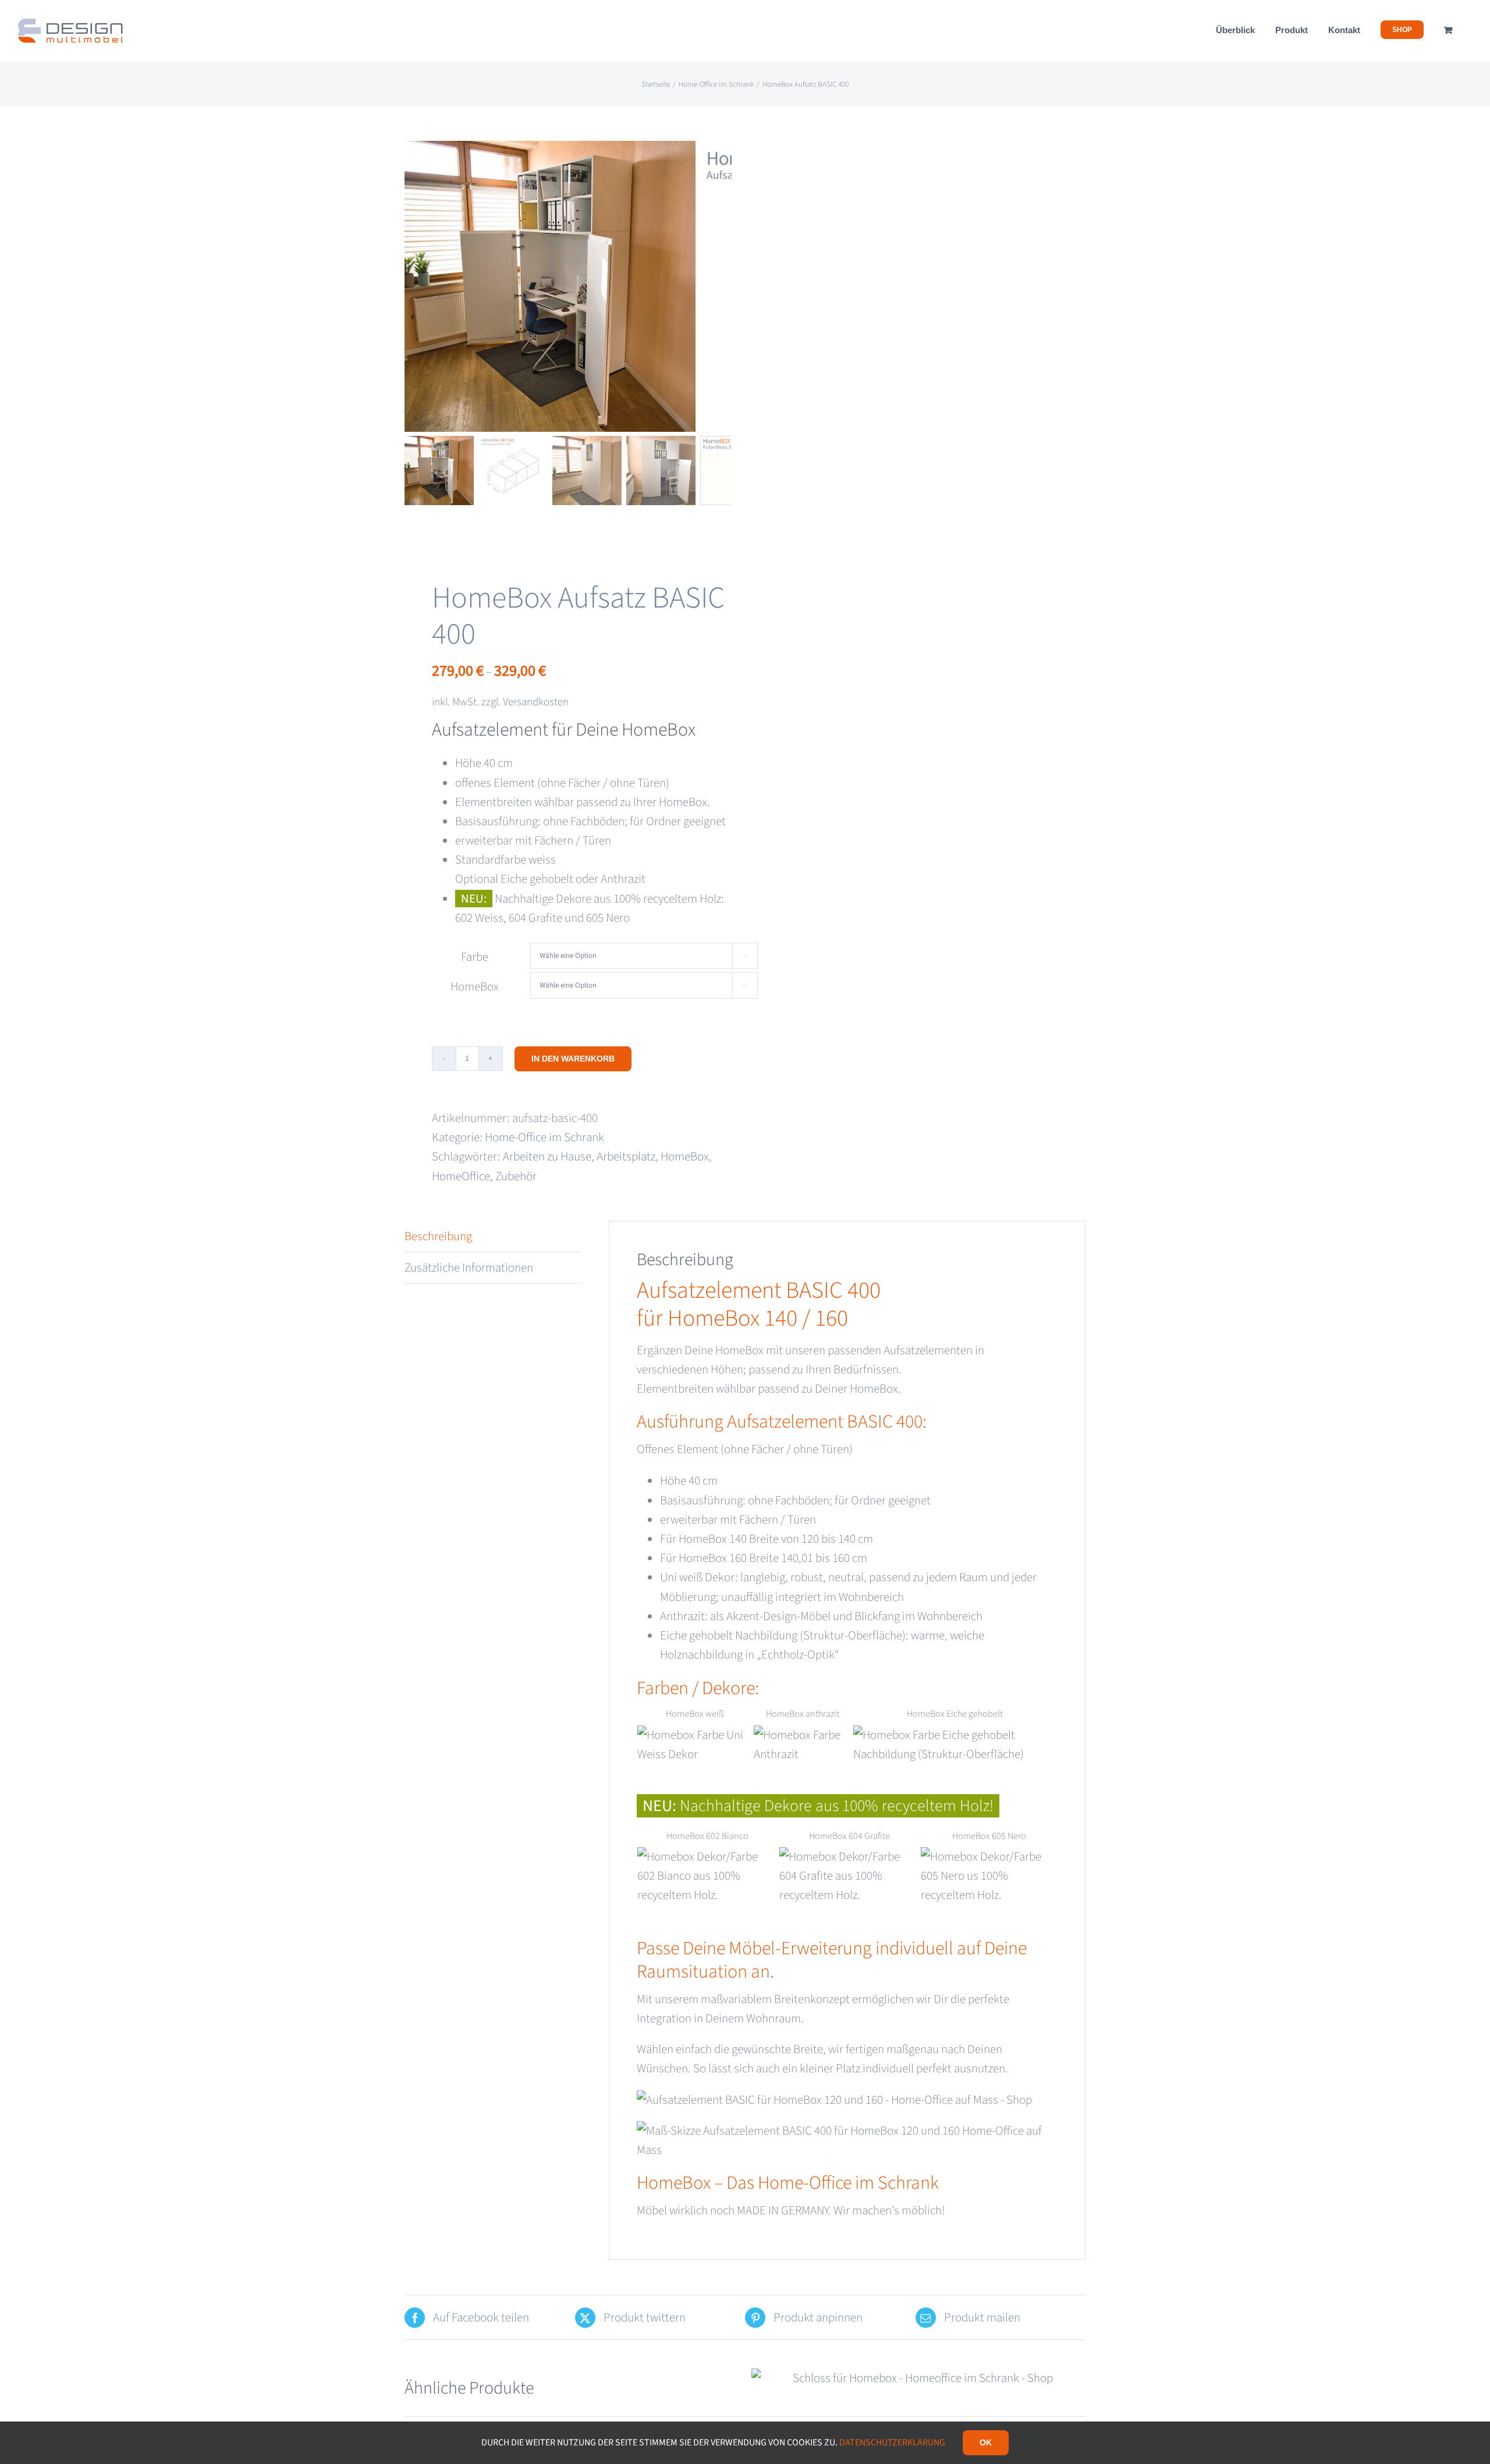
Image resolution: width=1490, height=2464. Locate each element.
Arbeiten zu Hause (547, 1156)
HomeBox (475, 986)
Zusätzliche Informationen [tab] (469, 1267)
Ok (986, 2442)
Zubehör (516, 1176)
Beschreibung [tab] (438, 1236)
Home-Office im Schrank (544, 1137)
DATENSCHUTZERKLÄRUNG (892, 2442)
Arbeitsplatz (626, 1156)
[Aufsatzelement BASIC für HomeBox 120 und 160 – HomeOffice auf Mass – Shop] (550, 286)
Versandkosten (536, 702)
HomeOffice (461, 1176)
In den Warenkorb (573, 1059)
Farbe (475, 957)
